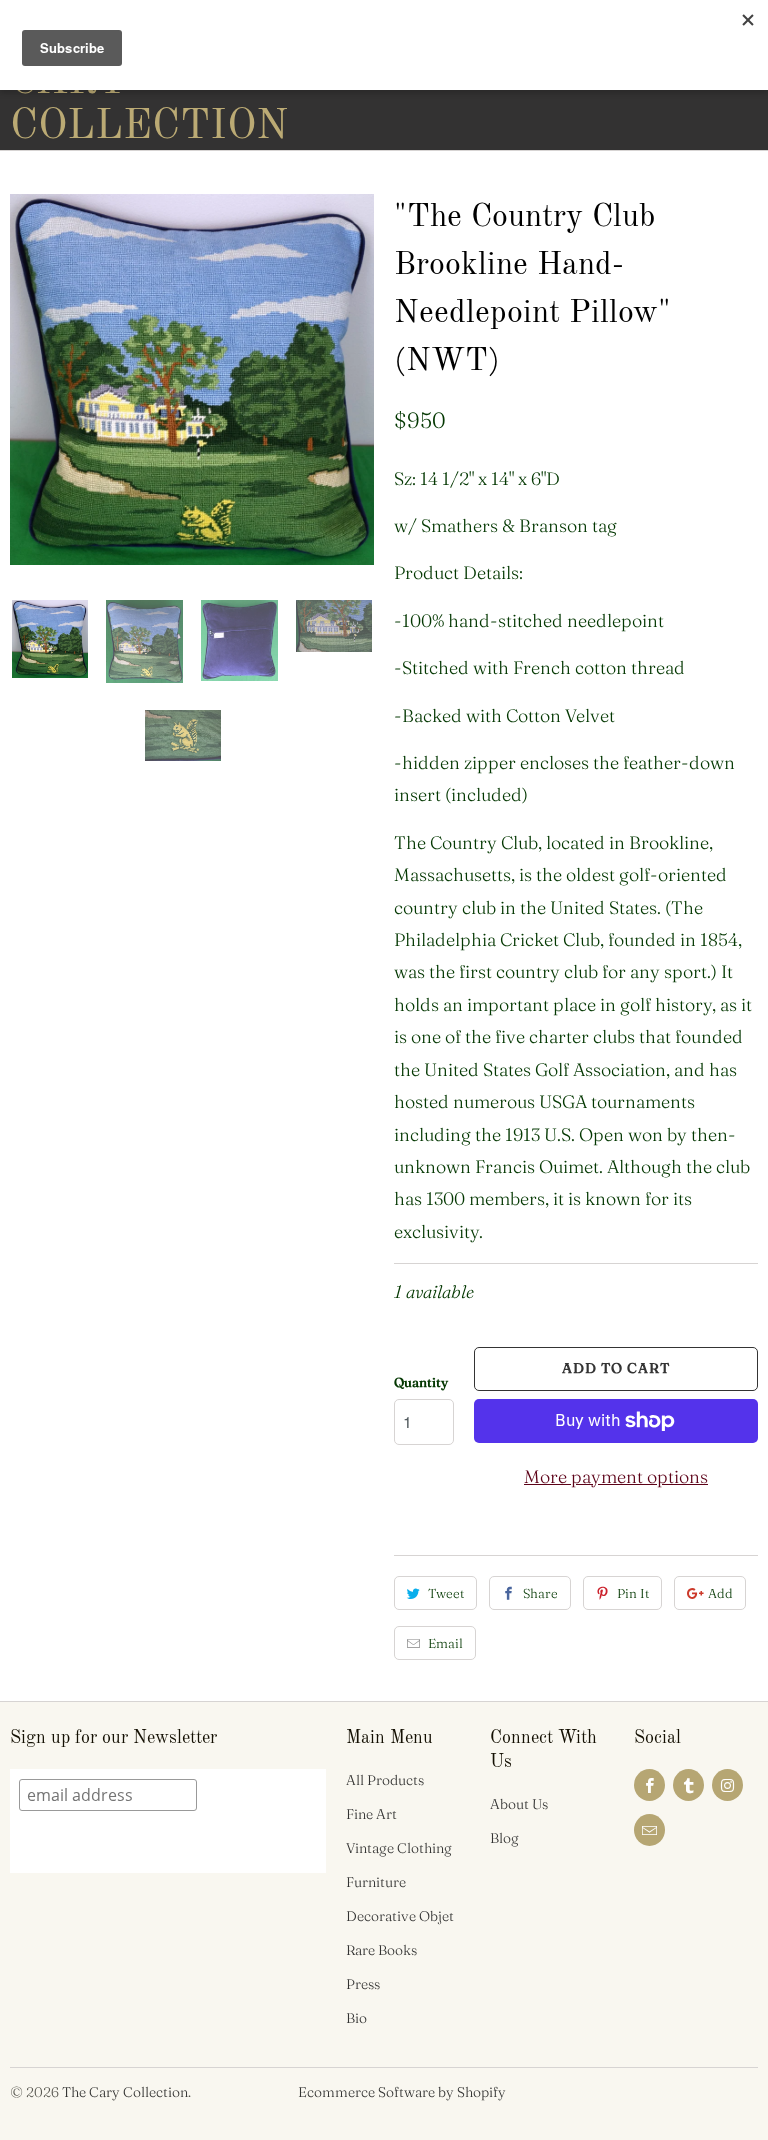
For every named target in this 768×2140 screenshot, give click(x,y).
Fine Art (371, 1814)
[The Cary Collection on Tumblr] (688, 1785)
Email (445, 1643)
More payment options (616, 1476)
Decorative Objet (400, 1916)
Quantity (421, 1382)
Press (363, 1984)
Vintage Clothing (399, 1848)
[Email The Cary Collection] (649, 1830)
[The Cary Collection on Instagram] (727, 1785)
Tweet (446, 1593)
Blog (504, 1838)
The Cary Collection (125, 2092)
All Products (385, 1780)
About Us (519, 1804)
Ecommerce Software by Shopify (402, 2092)
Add (720, 1593)
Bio (356, 2018)
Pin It (633, 1593)
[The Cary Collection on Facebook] (649, 1785)
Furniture (376, 1882)
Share (540, 1593)
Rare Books (381, 1950)
